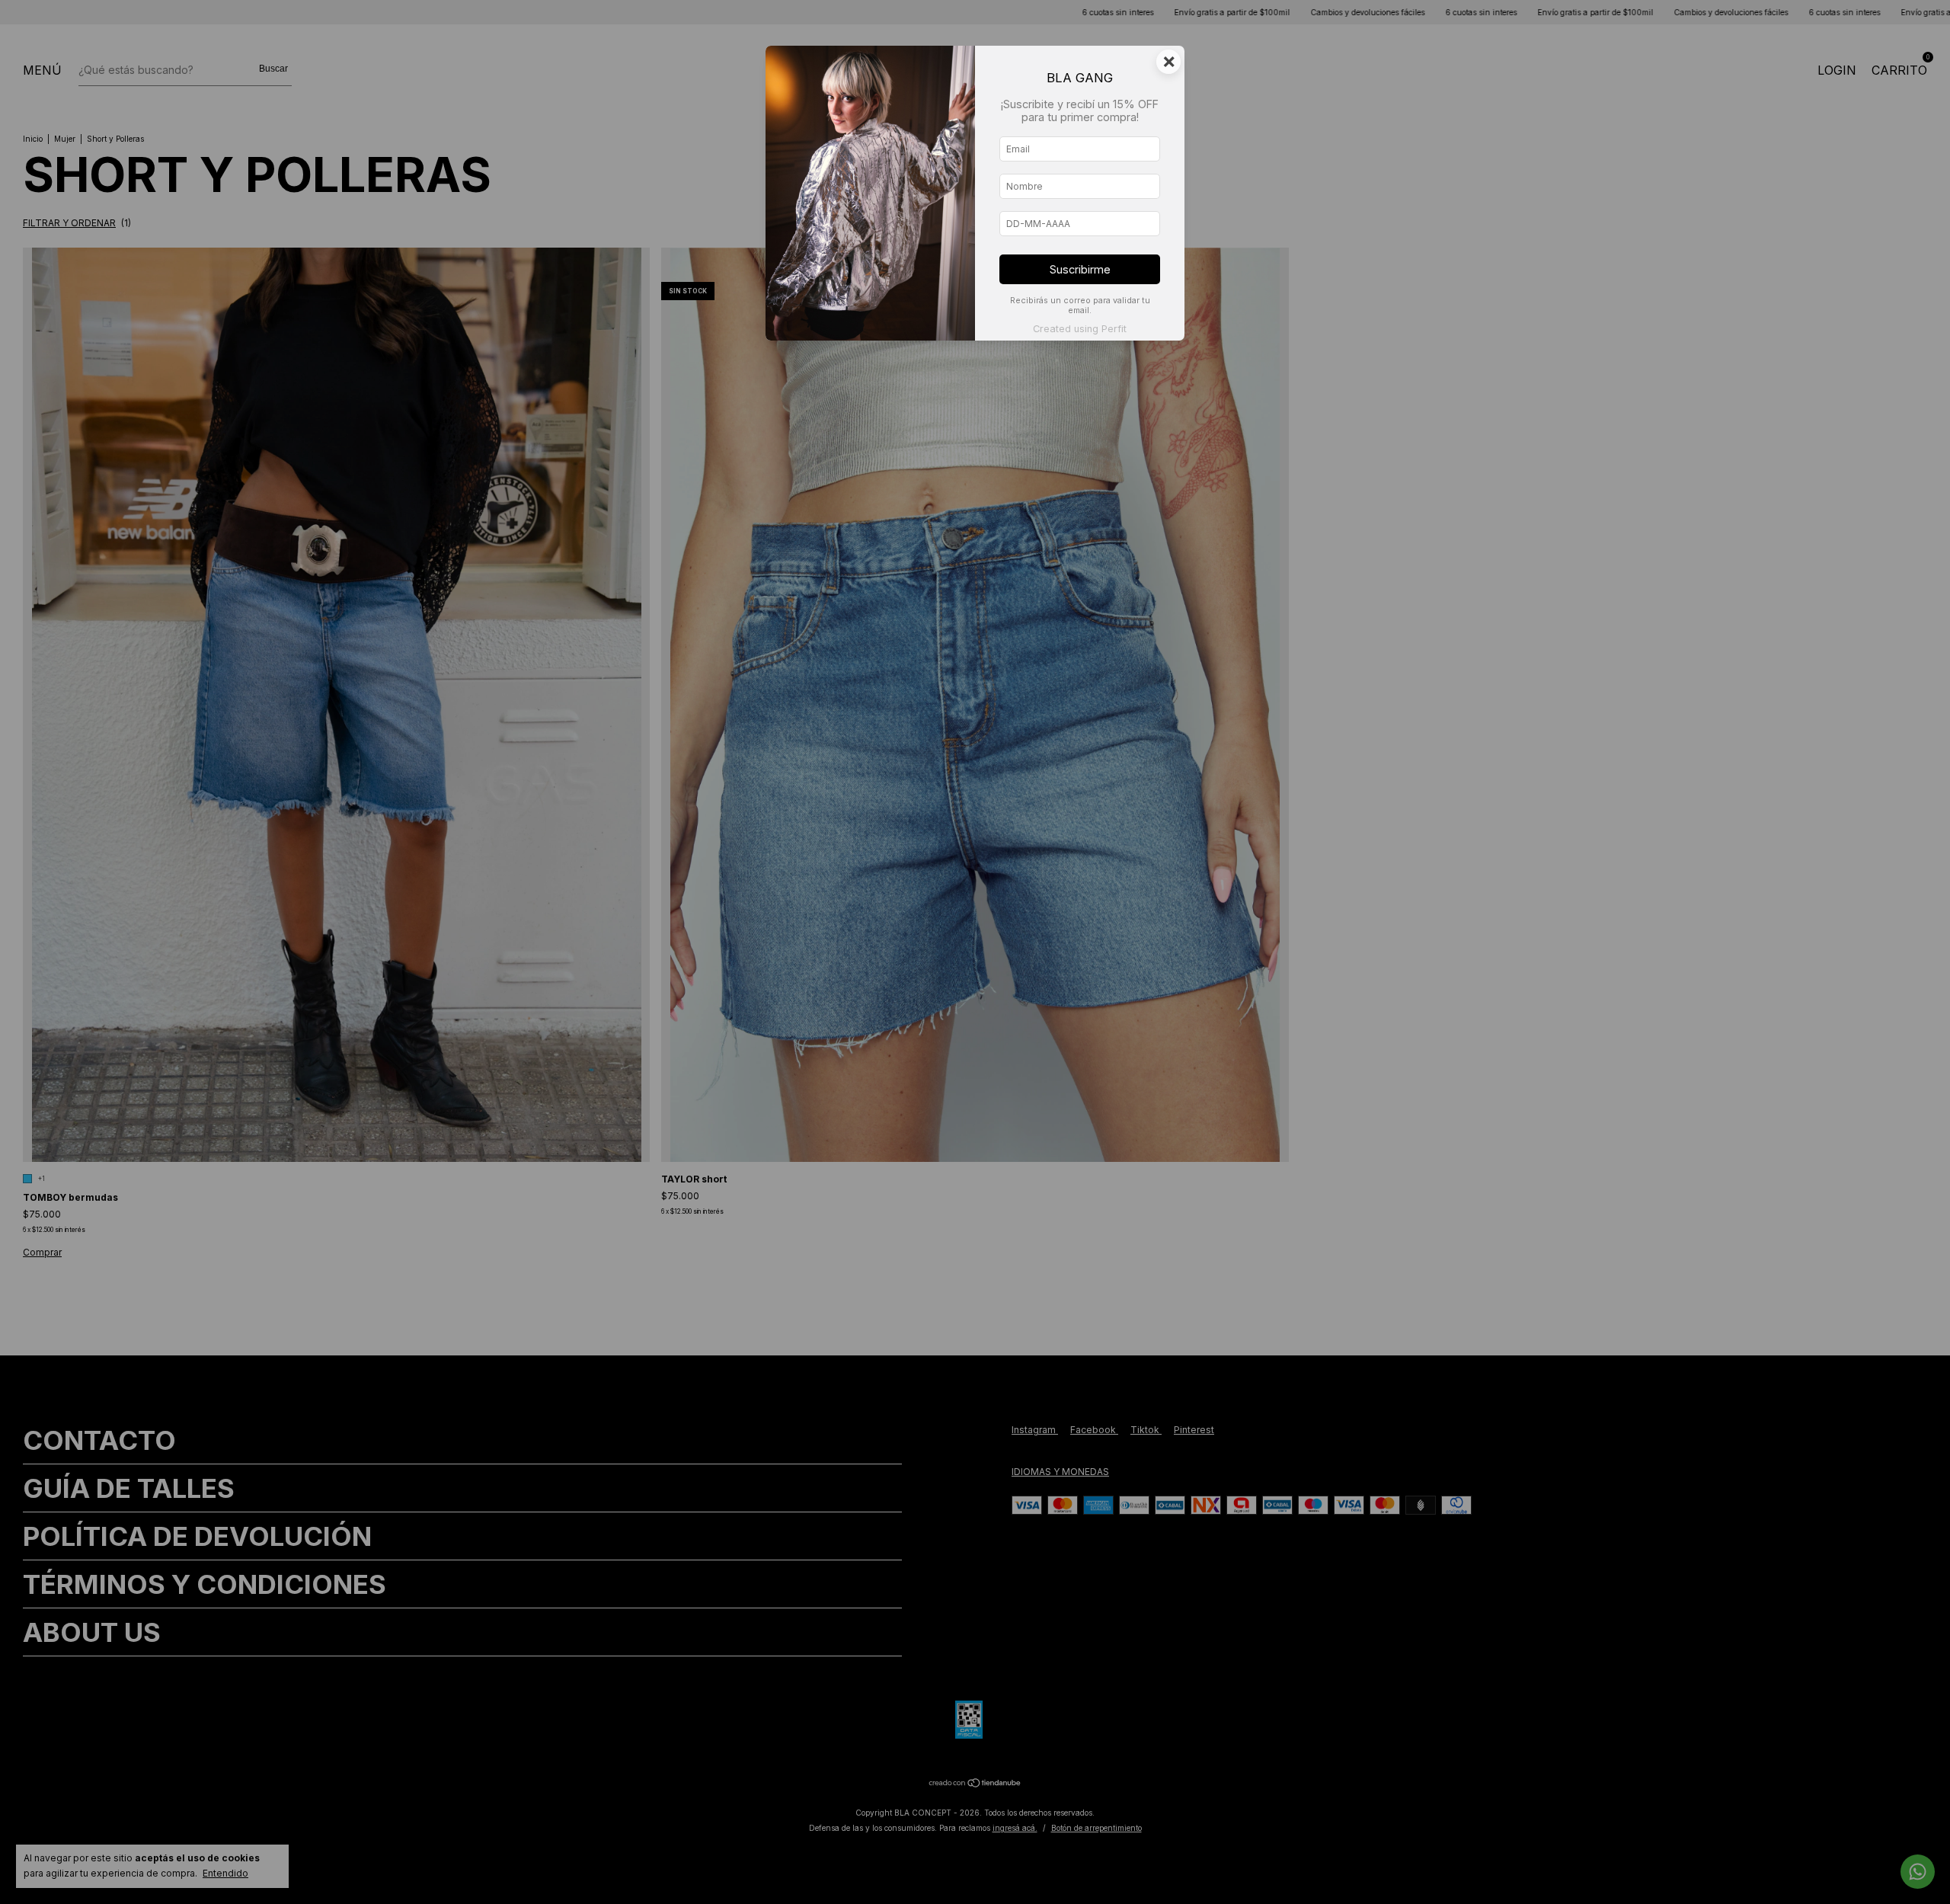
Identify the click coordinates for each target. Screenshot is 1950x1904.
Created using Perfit (1080, 329)
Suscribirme (1080, 269)
